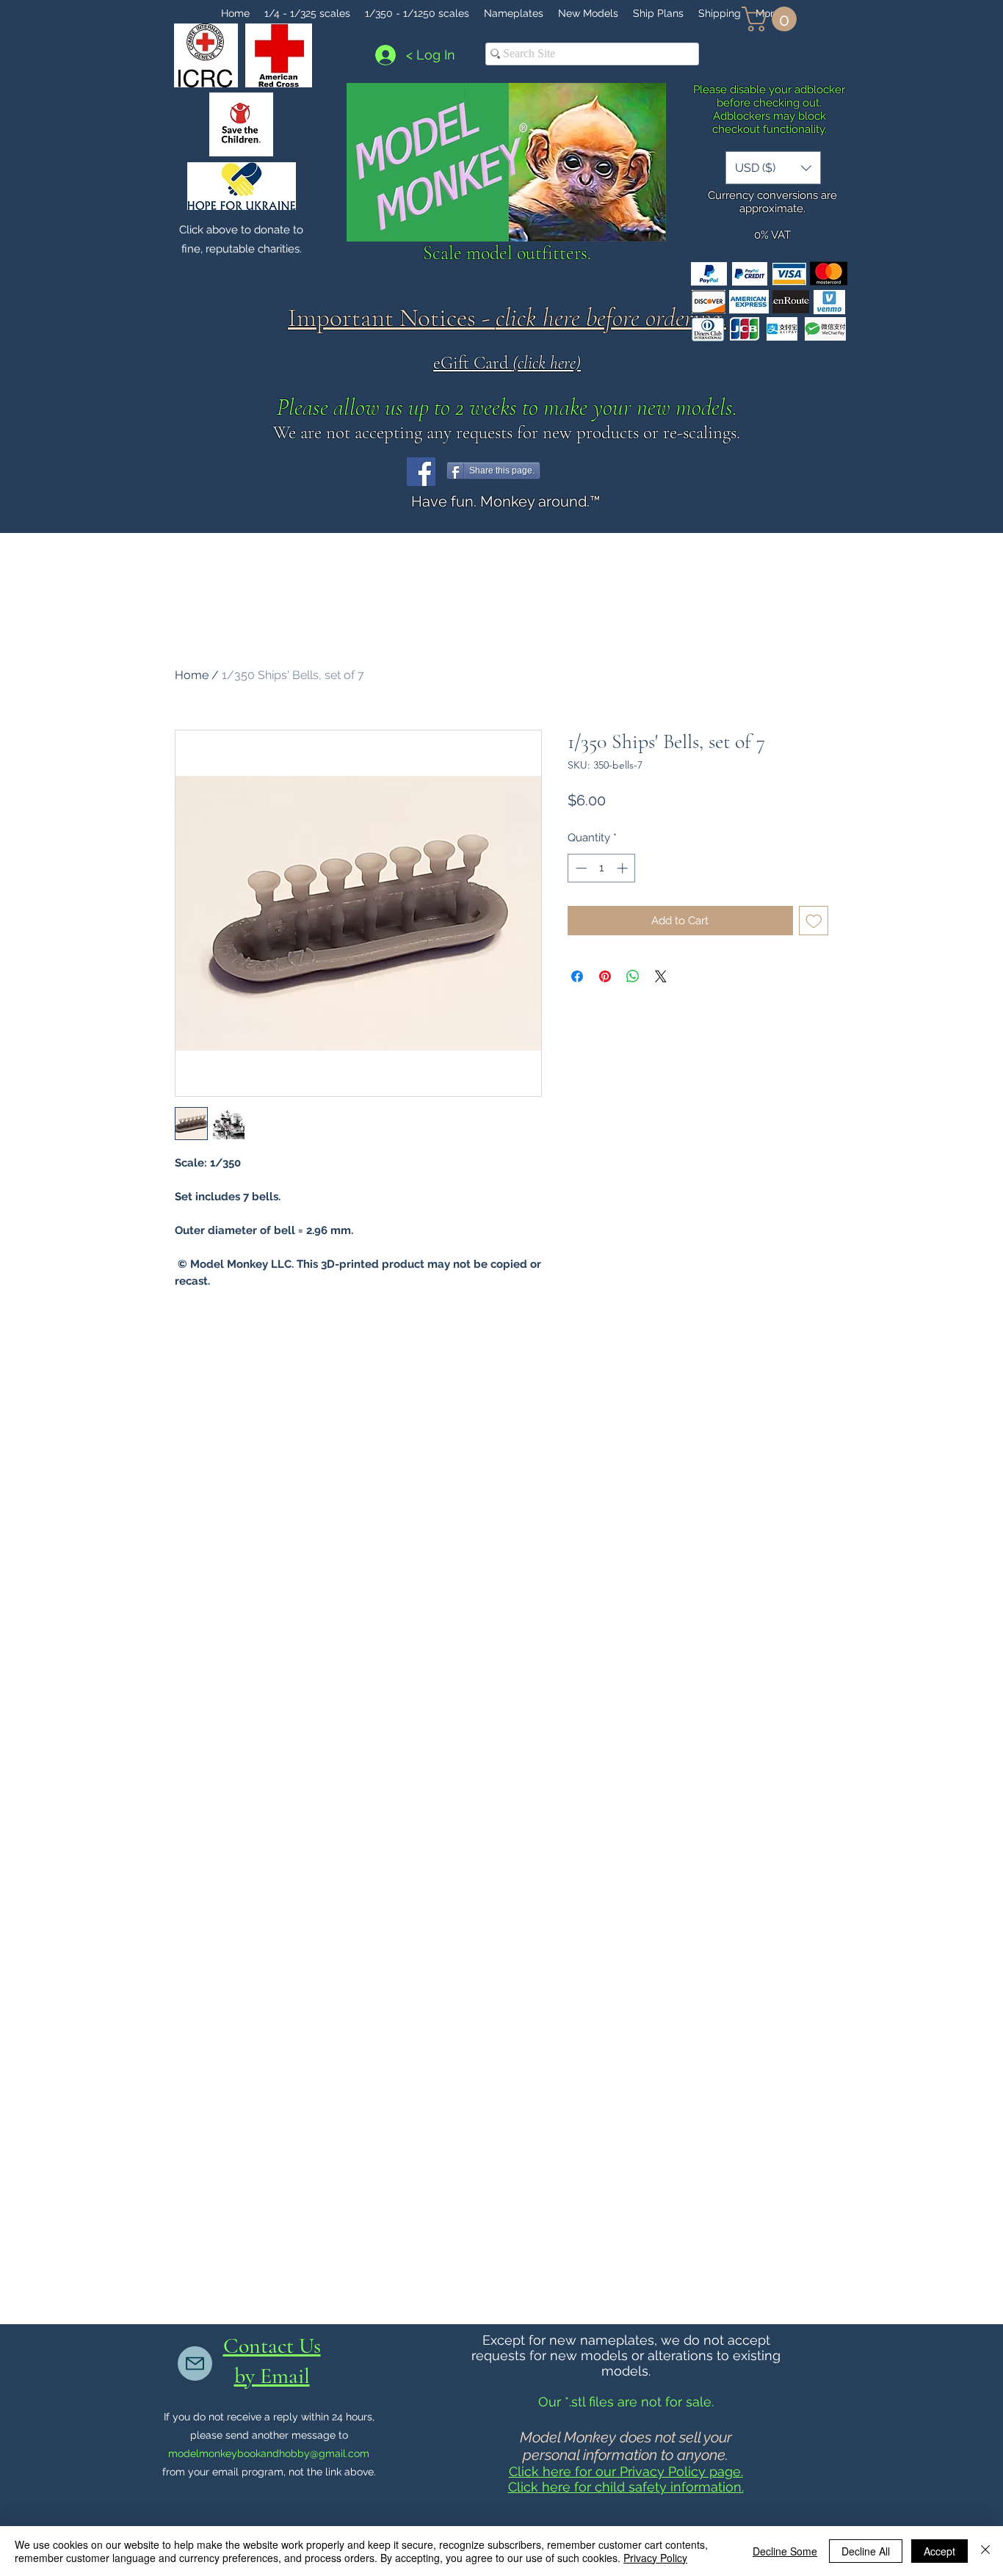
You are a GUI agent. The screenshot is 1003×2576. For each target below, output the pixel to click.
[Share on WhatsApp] (633, 976)
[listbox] (773, 168)
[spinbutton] (602, 868)
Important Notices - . (507, 318)
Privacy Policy (655, 2558)
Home (192, 675)
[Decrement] (580, 868)
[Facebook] (421, 472)
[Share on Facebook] (577, 976)
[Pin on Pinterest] (605, 976)
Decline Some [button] (785, 2551)
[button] (772, 19)
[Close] (985, 2551)
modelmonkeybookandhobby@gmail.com (269, 2453)
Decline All (866, 2551)
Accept (939, 2551)
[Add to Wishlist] (814, 921)
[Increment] (624, 868)
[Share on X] (661, 976)
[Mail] (195, 2363)
